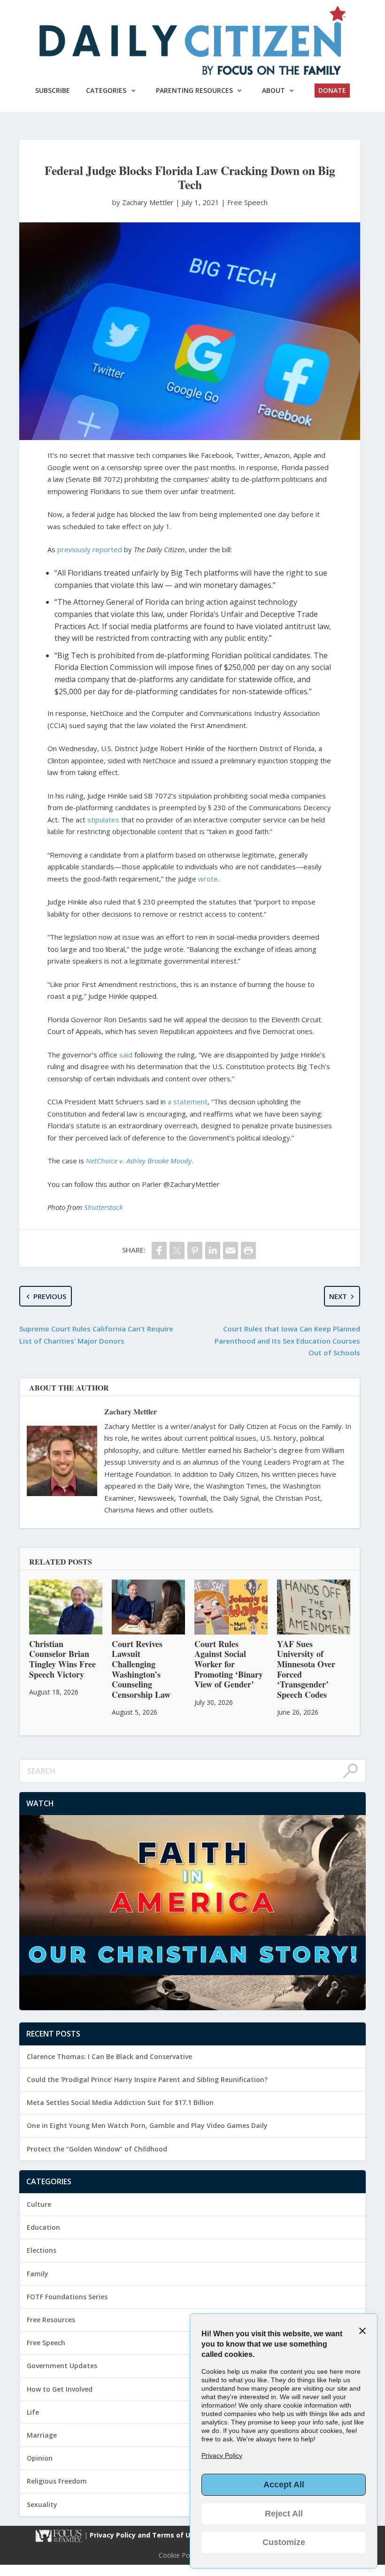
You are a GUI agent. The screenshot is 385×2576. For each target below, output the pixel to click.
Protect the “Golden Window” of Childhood (97, 2149)
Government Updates (62, 2366)
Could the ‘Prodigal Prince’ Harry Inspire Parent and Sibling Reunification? (147, 2079)
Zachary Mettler (131, 1411)
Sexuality (42, 2504)
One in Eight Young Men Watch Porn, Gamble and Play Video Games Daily (147, 2125)
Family (38, 2274)
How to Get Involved (60, 2389)
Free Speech (247, 202)
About (273, 90)
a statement (188, 1102)
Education (43, 2227)
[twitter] (177, 1250)
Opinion (40, 2458)
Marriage (42, 2435)
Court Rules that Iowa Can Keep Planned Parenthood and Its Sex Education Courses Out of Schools (287, 1341)
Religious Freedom (57, 2481)
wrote (208, 879)
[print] (248, 1250)
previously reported (90, 549)
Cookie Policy (179, 2555)
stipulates (103, 820)
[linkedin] (213, 1250)
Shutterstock (103, 1207)
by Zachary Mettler (144, 202)
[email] (231, 1250)
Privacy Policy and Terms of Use (145, 2535)
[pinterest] (195, 1250)
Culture (39, 2204)
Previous (50, 1296)
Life (33, 2412)
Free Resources (51, 2320)
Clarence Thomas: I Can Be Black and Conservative (109, 2056)
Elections (42, 2250)
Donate (332, 90)
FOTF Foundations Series (67, 2297)
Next (338, 1296)
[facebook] (159, 1250)
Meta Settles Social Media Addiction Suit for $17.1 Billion (120, 2102)
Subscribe (53, 90)
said (126, 1055)
